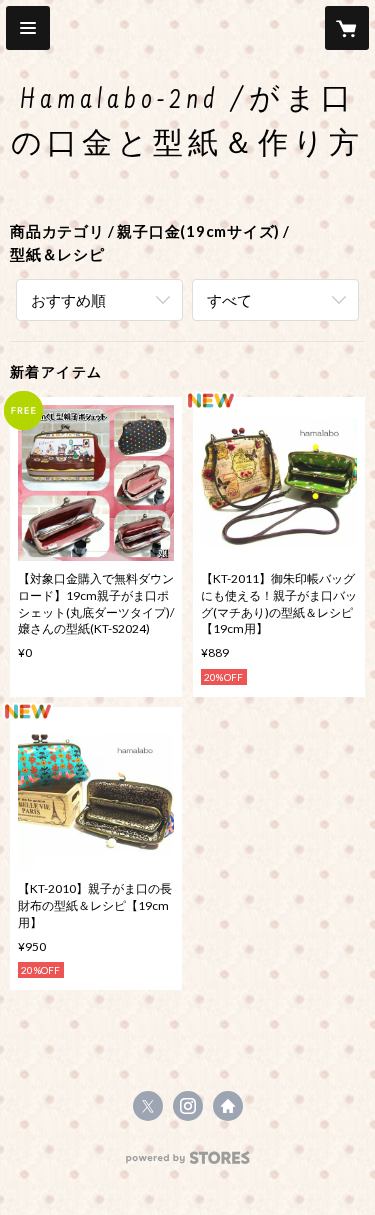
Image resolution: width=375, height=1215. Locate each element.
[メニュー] (28, 28)
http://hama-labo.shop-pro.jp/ (228, 1106)
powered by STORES (187, 1163)
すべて (229, 300)
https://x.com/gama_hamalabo (148, 1106)
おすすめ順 (68, 300)
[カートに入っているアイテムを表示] (347, 28)
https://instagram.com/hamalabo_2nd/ (188, 1106)
